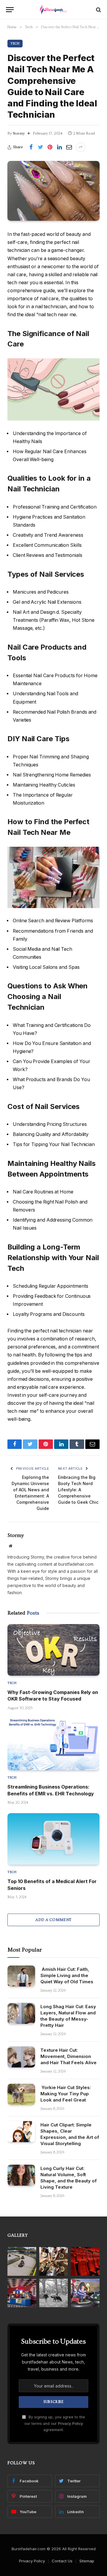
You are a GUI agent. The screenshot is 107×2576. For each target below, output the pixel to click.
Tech (15, 43)
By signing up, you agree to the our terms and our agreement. (55, 2423)
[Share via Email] (69, 147)
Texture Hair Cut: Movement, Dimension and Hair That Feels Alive (69, 2056)
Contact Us (62, 2561)
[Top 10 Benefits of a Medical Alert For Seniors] (53, 1839)
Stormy (19, 133)
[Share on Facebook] (31, 147)
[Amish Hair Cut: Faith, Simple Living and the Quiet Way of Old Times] (21, 1976)
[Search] (98, 10)
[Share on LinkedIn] (59, 147)
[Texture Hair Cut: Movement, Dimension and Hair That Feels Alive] (21, 2057)
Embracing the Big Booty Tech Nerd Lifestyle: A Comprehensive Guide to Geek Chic (78, 1490)
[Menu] (10, 10)
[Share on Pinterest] (50, 147)
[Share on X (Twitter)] (40, 147)
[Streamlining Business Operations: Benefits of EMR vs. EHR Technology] (53, 1744)
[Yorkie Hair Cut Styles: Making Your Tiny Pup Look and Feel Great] (21, 2094)
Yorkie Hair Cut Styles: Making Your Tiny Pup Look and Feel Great (66, 2094)
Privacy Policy (70, 2424)
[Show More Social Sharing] (81, 147)
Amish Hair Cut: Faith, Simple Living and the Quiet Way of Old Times (67, 1975)
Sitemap (87, 2561)
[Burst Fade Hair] (54, 10)
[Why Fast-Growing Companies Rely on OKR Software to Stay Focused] (53, 1650)
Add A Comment (53, 1920)
